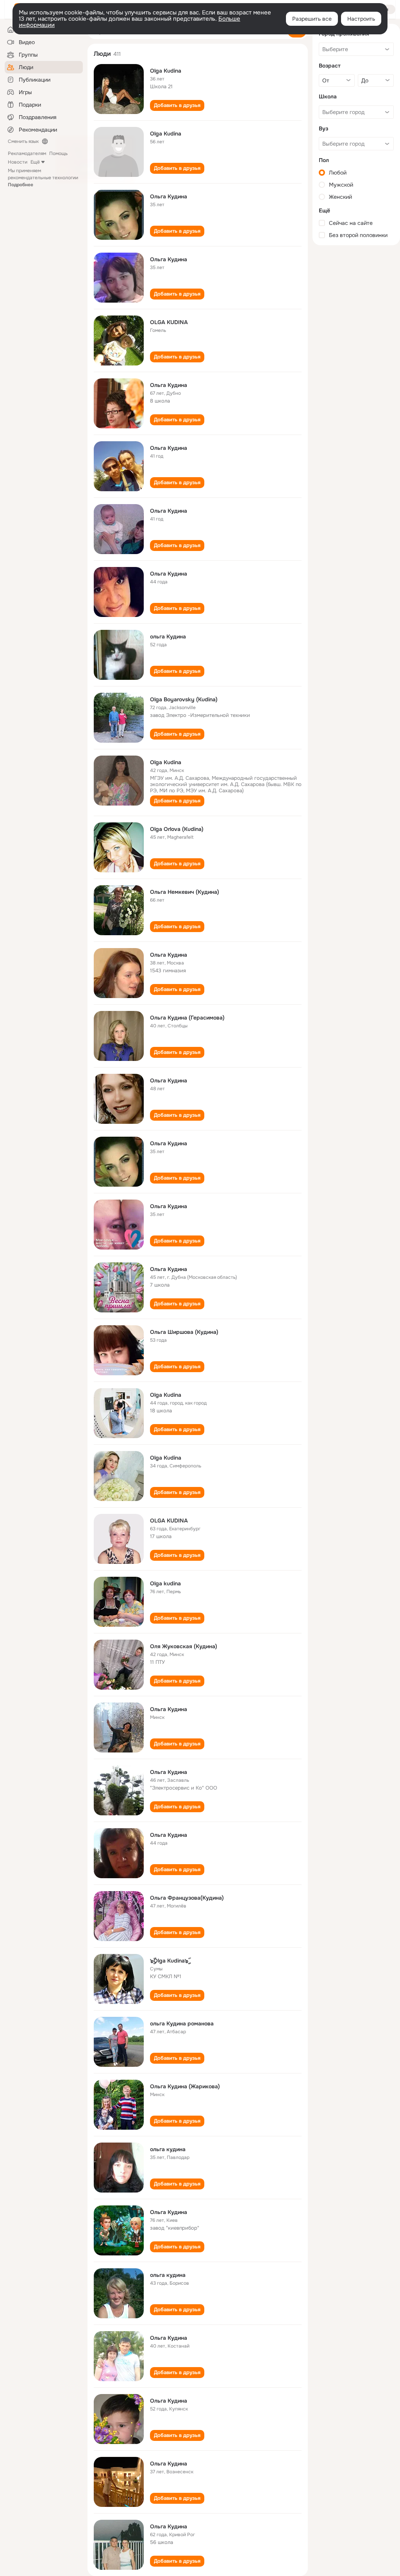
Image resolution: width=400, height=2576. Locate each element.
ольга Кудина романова (182, 2023)
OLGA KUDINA (169, 322)
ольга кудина (168, 2149)
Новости (18, 162)
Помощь (58, 153)
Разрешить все (312, 19)
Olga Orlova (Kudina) (177, 829)
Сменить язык (23, 141)
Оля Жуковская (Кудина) (184, 1646)
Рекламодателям (27, 153)
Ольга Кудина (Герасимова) (187, 1018)
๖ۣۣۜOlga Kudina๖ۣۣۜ (169, 1961)
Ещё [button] (35, 162)
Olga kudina (165, 1583)
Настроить (361, 19)
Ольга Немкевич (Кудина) (185, 892)
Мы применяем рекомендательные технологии (43, 178)
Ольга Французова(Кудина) (187, 1898)
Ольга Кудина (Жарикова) (185, 2086)
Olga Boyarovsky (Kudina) (184, 699)
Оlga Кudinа (166, 762)
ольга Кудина (168, 636)
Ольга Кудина (169, 196)
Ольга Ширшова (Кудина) (184, 1332)
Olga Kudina (166, 71)
